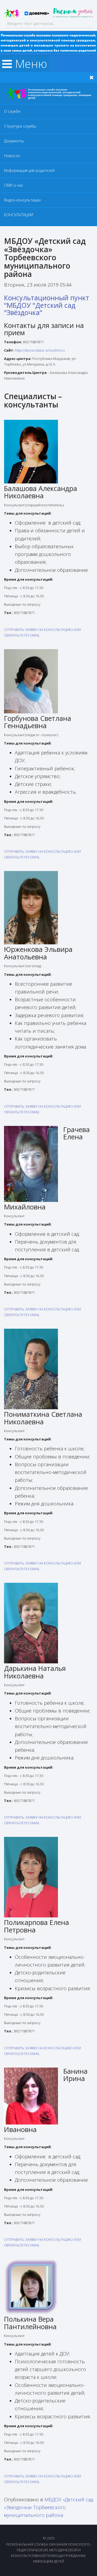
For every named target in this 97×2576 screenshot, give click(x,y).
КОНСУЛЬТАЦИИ (19, 215)
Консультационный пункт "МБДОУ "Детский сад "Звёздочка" (47, 305)
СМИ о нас (14, 185)
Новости (12, 156)
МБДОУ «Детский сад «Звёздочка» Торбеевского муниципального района (48, 2507)
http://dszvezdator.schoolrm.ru (40, 350)
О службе (12, 111)
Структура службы (20, 126)
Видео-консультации (22, 200)
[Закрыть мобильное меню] (92, 77)
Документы (14, 141)
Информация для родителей (29, 170)
